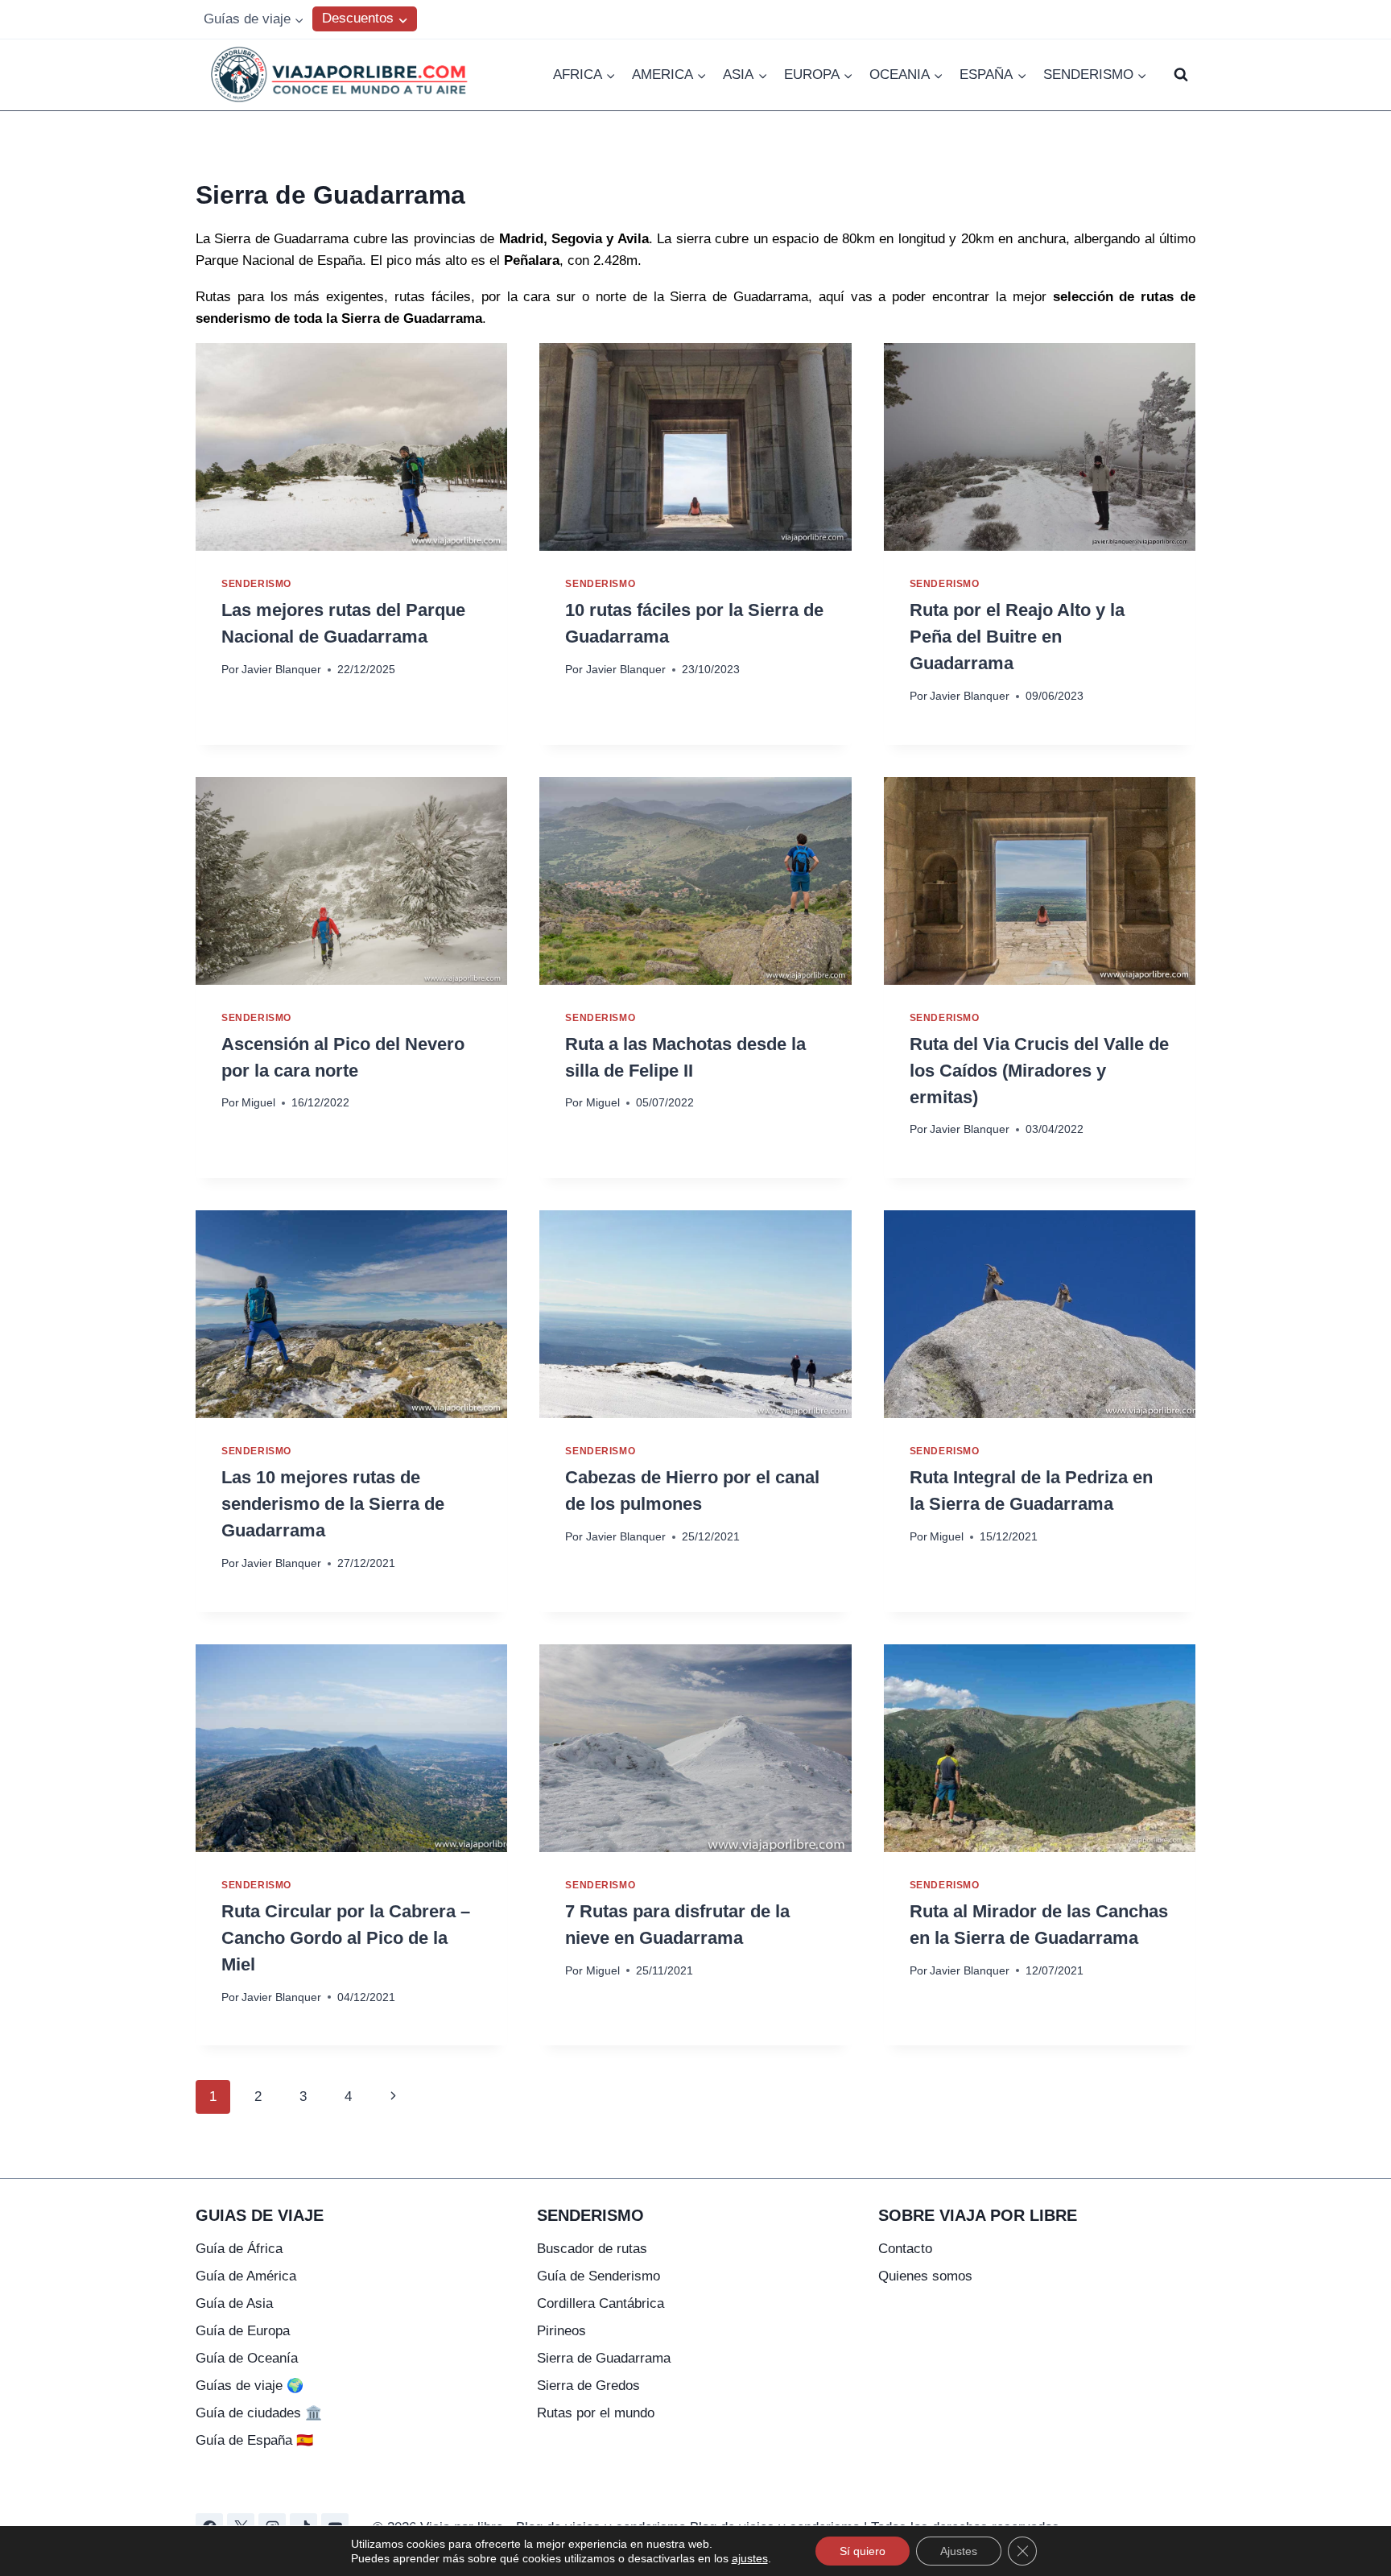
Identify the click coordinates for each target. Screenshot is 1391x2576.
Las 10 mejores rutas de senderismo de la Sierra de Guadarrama (333, 1504)
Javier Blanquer (281, 670)
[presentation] (351, 447)
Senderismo (256, 584)
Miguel (258, 1103)
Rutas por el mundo (596, 2413)
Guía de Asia (234, 2303)
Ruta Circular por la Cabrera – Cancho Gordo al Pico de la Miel (346, 1938)
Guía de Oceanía (247, 2358)
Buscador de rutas (592, 2249)
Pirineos (561, 2331)
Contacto (905, 2249)
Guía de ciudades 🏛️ (259, 2413)
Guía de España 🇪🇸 (254, 2440)
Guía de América (246, 2276)
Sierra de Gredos (588, 2386)
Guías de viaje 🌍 (250, 2386)
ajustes (750, 2558)
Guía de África (239, 2249)
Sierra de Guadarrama (604, 2358)
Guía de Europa (243, 2331)
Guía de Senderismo (599, 2276)
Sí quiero (863, 2551)
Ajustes (959, 2551)
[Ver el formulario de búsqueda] (1181, 75)
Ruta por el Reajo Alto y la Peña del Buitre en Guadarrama (1017, 637)
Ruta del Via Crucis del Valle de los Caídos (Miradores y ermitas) (1039, 1071)
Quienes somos (925, 2276)
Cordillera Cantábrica (601, 2303)
